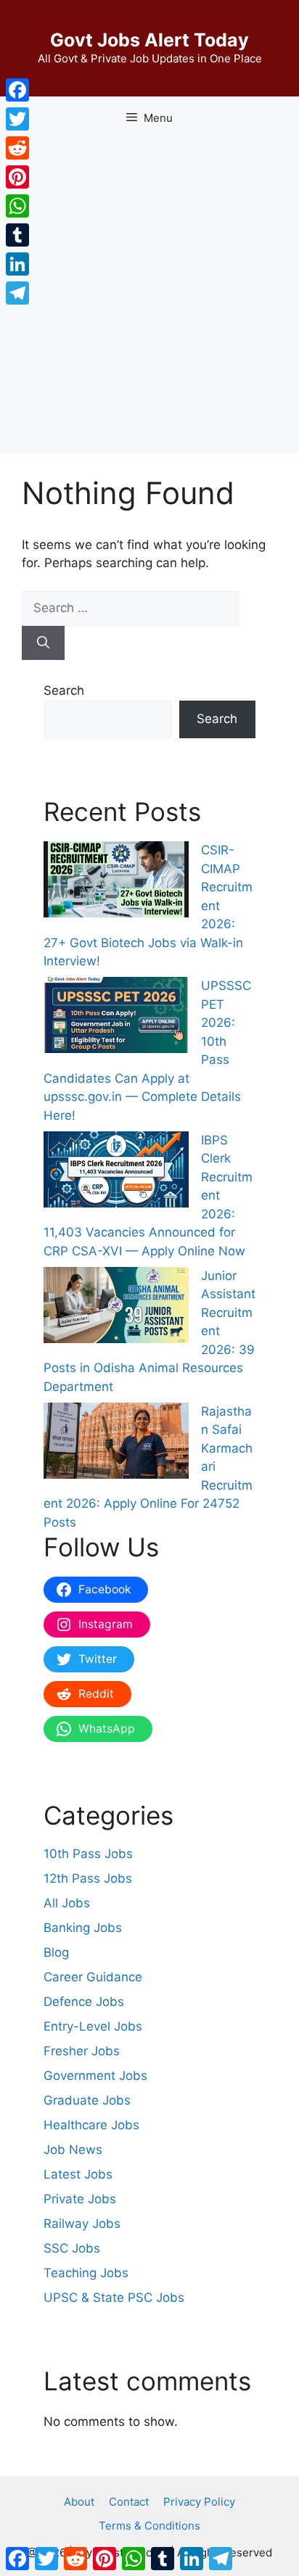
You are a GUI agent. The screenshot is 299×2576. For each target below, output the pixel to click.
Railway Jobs (82, 2224)
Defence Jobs (84, 2002)
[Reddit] (17, 148)
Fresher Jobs (82, 2051)
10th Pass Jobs (88, 1854)
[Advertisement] (149, 297)
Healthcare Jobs (91, 2125)
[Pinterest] (17, 177)
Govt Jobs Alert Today (149, 40)
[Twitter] (17, 119)
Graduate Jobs (87, 2100)
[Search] (43, 643)
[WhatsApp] (17, 206)
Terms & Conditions (149, 2526)
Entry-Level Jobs (93, 2026)
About (79, 2502)
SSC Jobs (72, 2248)
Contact (129, 2502)
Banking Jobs (83, 1928)
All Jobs (67, 1903)
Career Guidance (93, 1977)
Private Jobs (80, 2199)
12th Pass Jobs (88, 1878)
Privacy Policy (199, 2502)
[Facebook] (17, 90)
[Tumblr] (17, 235)
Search (64, 690)
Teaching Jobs (86, 2273)
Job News (73, 2150)
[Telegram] (17, 293)
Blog (56, 1952)
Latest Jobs (78, 2174)
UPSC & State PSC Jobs (114, 2298)
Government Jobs (95, 2076)
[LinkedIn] (17, 264)
